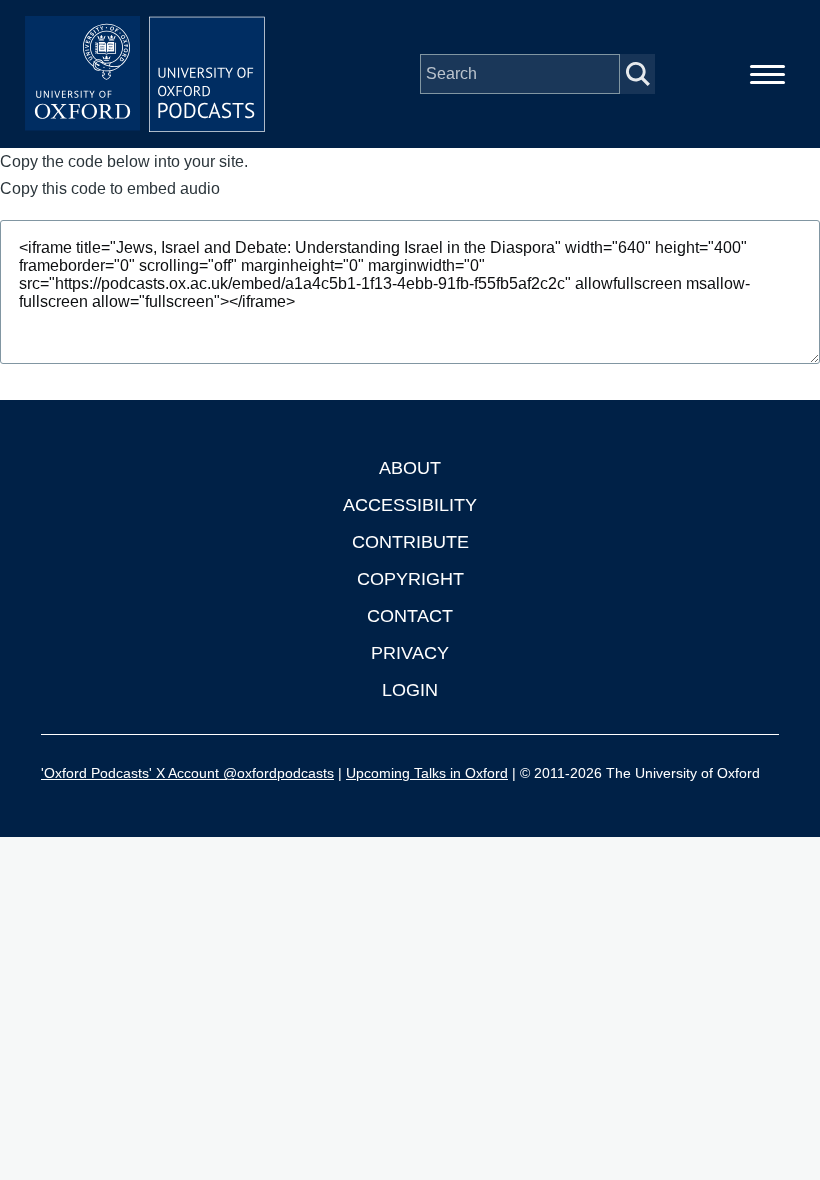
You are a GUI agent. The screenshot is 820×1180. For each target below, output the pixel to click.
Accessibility (410, 505)
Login (410, 690)
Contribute (410, 542)
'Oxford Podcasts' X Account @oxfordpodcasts (187, 773)
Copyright (410, 579)
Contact (410, 616)
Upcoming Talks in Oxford (427, 773)
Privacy (410, 653)
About (410, 468)
